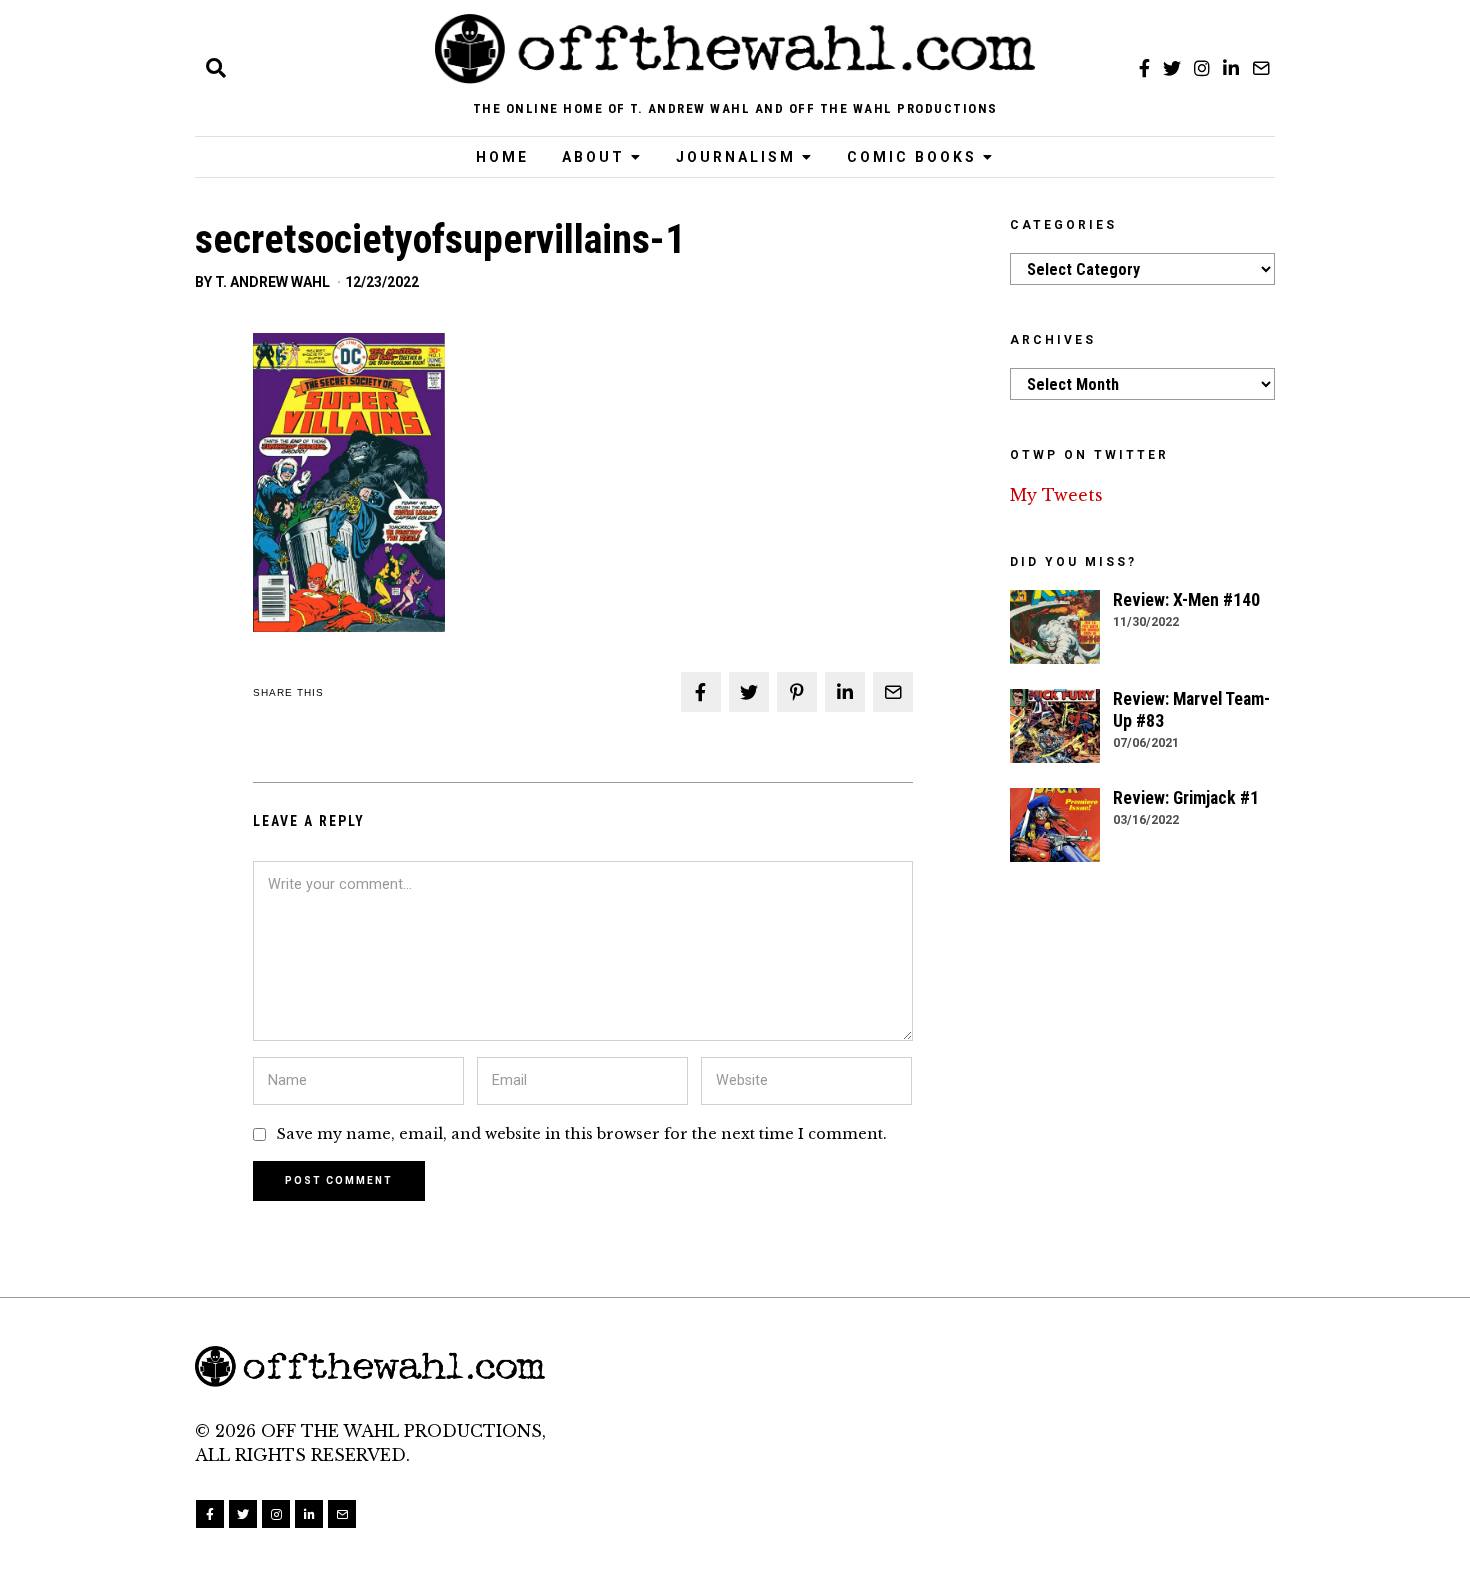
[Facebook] (1144, 68)
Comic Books (912, 157)
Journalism (736, 157)
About (593, 157)
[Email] (1261, 68)
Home (502, 157)
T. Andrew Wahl (272, 282)
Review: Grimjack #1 (1186, 798)
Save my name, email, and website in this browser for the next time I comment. (582, 1134)
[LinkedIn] (1231, 68)
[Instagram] (1202, 68)
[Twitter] (1172, 68)
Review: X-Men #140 (1186, 600)
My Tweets (1056, 495)
